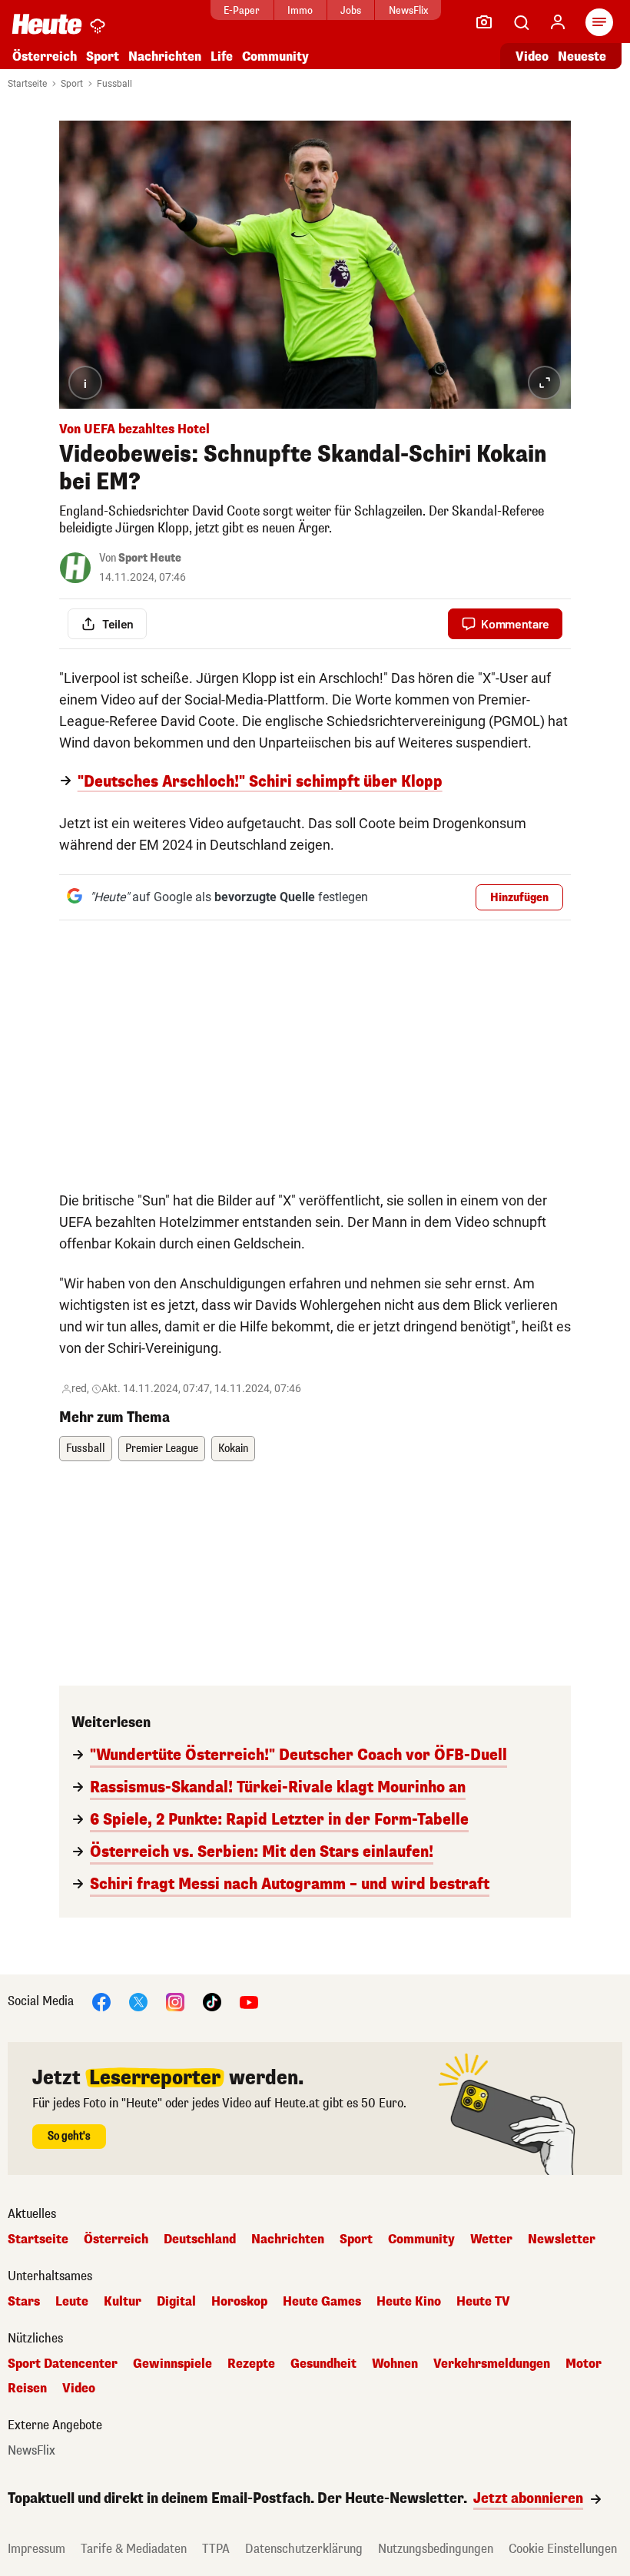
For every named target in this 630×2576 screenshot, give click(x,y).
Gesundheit (323, 2364)
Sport (103, 56)
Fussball (114, 84)
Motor (584, 2364)
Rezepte (251, 2364)
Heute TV (483, 2302)
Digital (176, 2302)
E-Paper (242, 10)
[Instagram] (175, 2001)
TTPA (216, 2549)
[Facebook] (101, 2001)
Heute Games (322, 2302)
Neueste (582, 56)
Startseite (27, 84)
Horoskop (239, 2302)
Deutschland (200, 2239)
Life (222, 56)
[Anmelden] (558, 22)
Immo (300, 10)
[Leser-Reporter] (484, 22)
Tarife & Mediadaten (134, 2549)
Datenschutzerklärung (304, 2549)
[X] (138, 2001)
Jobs (351, 10)
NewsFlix (408, 10)
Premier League (162, 1449)
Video (532, 56)
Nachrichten (288, 2239)
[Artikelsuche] (521, 22)
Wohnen (395, 2364)
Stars (24, 2302)
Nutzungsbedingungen (436, 2549)
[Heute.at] (47, 23)
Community (275, 56)
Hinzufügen (519, 898)
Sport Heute (150, 558)
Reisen (27, 2389)
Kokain (233, 1449)
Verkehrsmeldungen (492, 2364)
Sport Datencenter (63, 2364)
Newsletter (562, 2239)
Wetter (491, 2239)
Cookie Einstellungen (563, 2549)
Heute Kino (409, 2302)
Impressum (36, 2549)
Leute (72, 2302)
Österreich (45, 56)
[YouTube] (249, 2001)
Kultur (123, 2302)
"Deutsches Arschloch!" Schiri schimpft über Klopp (260, 782)
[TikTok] (212, 2001)
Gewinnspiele (172, 2364)
